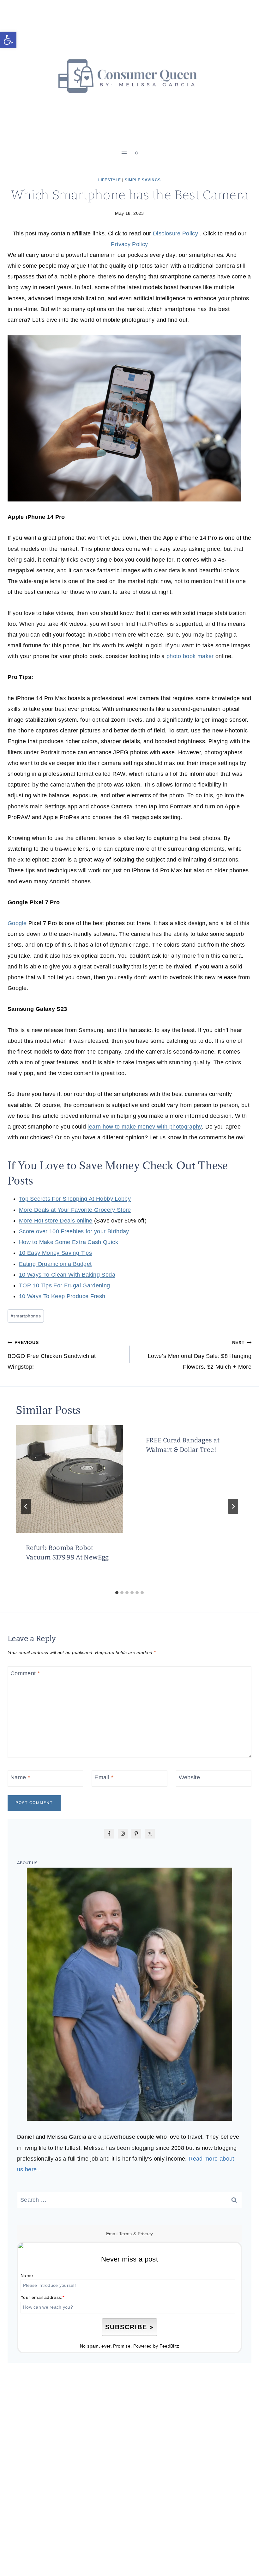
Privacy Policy (129, 244)
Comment (25, 1673)
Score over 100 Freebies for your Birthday (74, 1231)
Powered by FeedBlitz (156, 2346)
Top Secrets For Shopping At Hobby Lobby (75, 1199)
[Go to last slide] (26, 1506)
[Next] (233, 1506)
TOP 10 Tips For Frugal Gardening (65, 1285)
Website (190, 1778)
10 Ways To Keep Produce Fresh (62, 1296)
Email (104, 1778)
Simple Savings (143, 180)
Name (20, 1778)
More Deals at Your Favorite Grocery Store (75, 1210)
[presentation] (69, 1479)
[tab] (117, 1593)
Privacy (145, 2234)
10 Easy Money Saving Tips (55, 1253)
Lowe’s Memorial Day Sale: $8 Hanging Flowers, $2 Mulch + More (200, 1355)
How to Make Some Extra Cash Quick (69, 1242)
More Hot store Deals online (56, 1221)
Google (17, 923)
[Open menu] (124, 153)
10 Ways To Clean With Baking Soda (67, 1275)
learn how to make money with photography (145, 1127)
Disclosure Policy (176, 233)
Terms (126, 2234)
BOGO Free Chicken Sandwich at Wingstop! (52, 1355)
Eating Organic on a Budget (55, 1264)
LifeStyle (110, 180)
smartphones (26, 1316)
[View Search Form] (137, 153)
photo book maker (190, 656)
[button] (8, 40)
